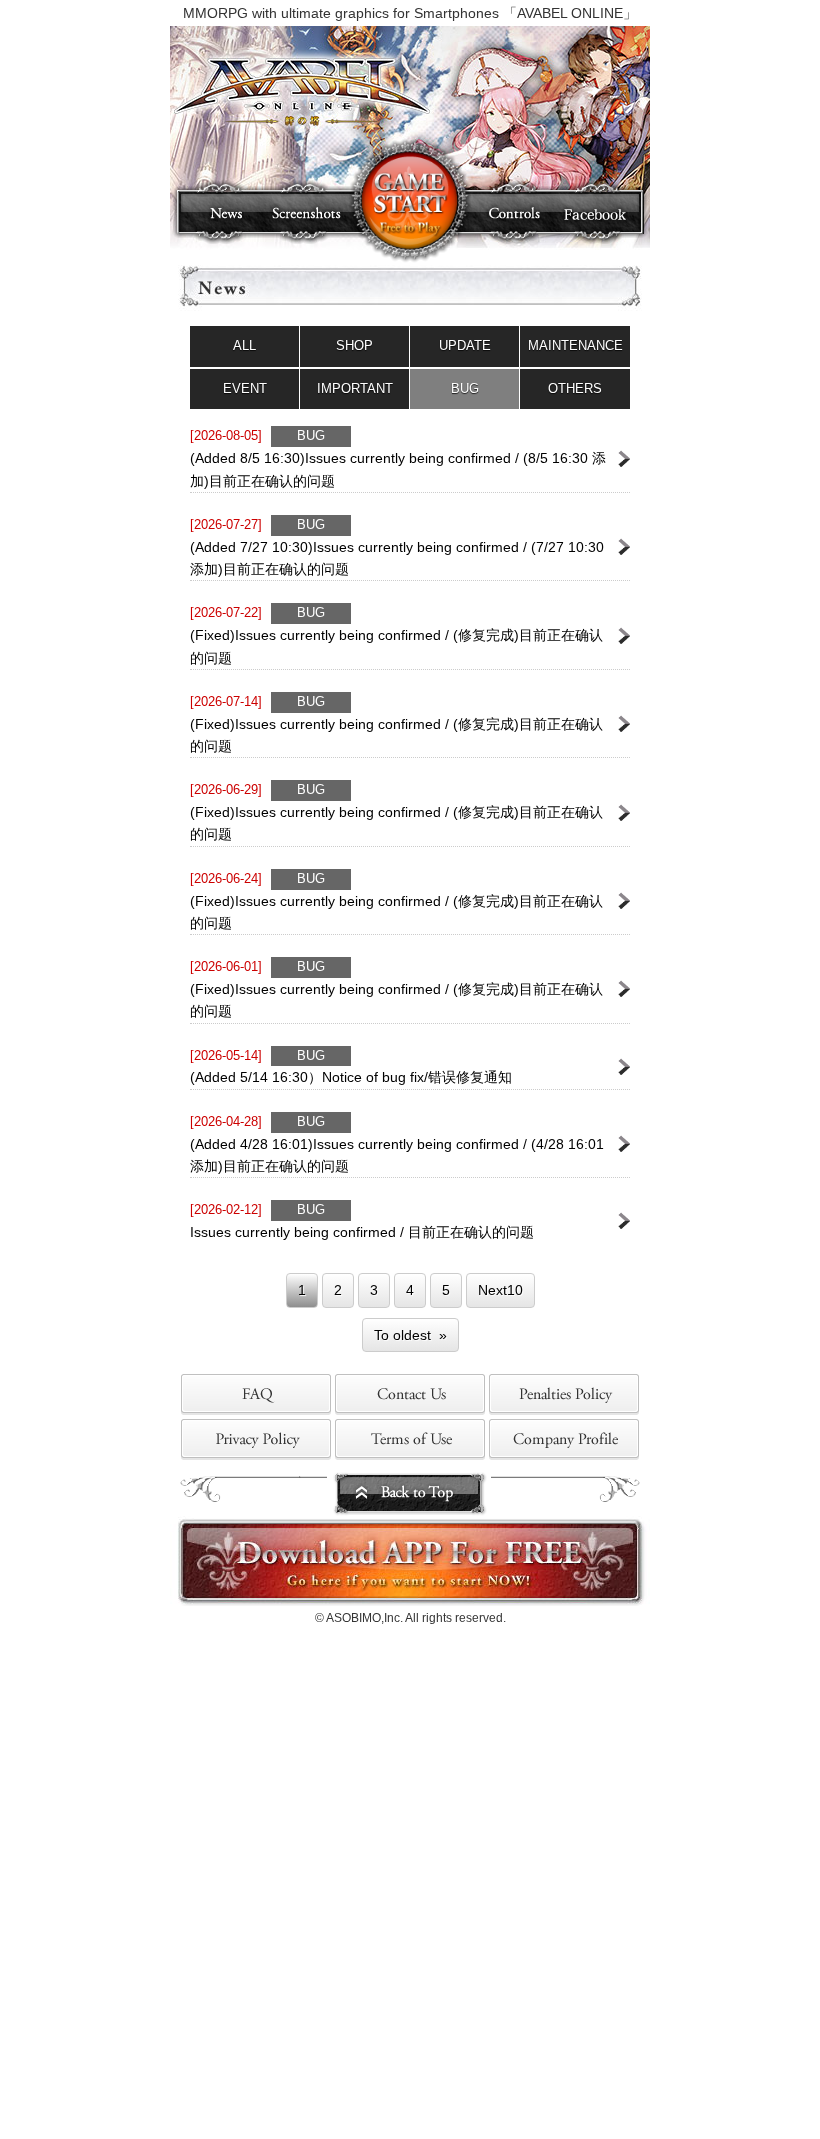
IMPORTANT (355, 388)
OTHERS (575, 388)
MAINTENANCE (575, 345)
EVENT (245, 388)
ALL (244, 345)
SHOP (354, 345)
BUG (465, 388)
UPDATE (465, 345)
